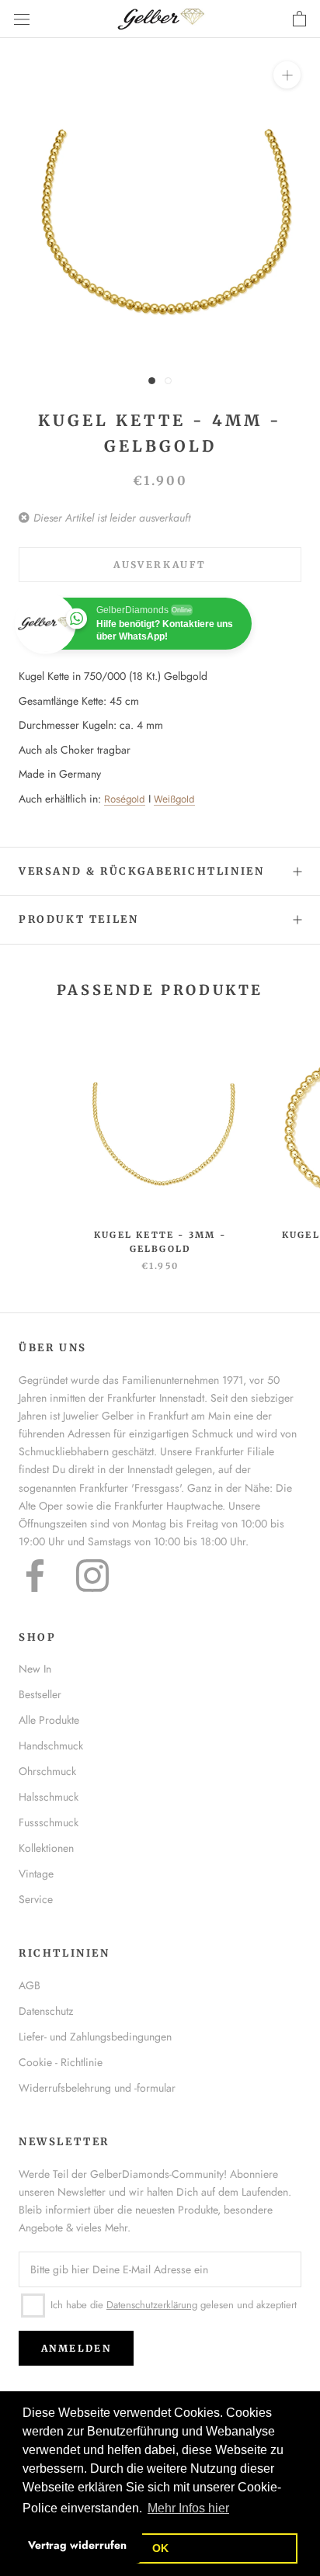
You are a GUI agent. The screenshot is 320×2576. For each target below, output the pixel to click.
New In (35, 1669)
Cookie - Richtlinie (61, 2062)
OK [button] (160, 2548)
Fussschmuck (49, 1822)
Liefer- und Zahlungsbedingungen (95, 2037)
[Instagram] (92, 1576)
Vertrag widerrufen (77, 2545)
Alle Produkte (49, 1720)
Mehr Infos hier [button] (188, 2508)
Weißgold (174, 799)
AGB (30, 1985)
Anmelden (76, 2348)
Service (36, 1899)
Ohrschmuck (47, 1771)
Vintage (36, 1874)
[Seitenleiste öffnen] (22, 19)
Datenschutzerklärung (152, 2305)
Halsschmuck (49, 1797)
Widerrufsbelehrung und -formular (97, 2088)
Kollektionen (46, 1848)
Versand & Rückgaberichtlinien (141, 871)
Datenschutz (46, 2011)
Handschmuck (51, 1746)
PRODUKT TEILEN (78, 919)
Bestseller (40, 1694)
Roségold (125, 799)
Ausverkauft (160, 565)
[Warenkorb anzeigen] (299, 19)
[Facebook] (35, 1576)
